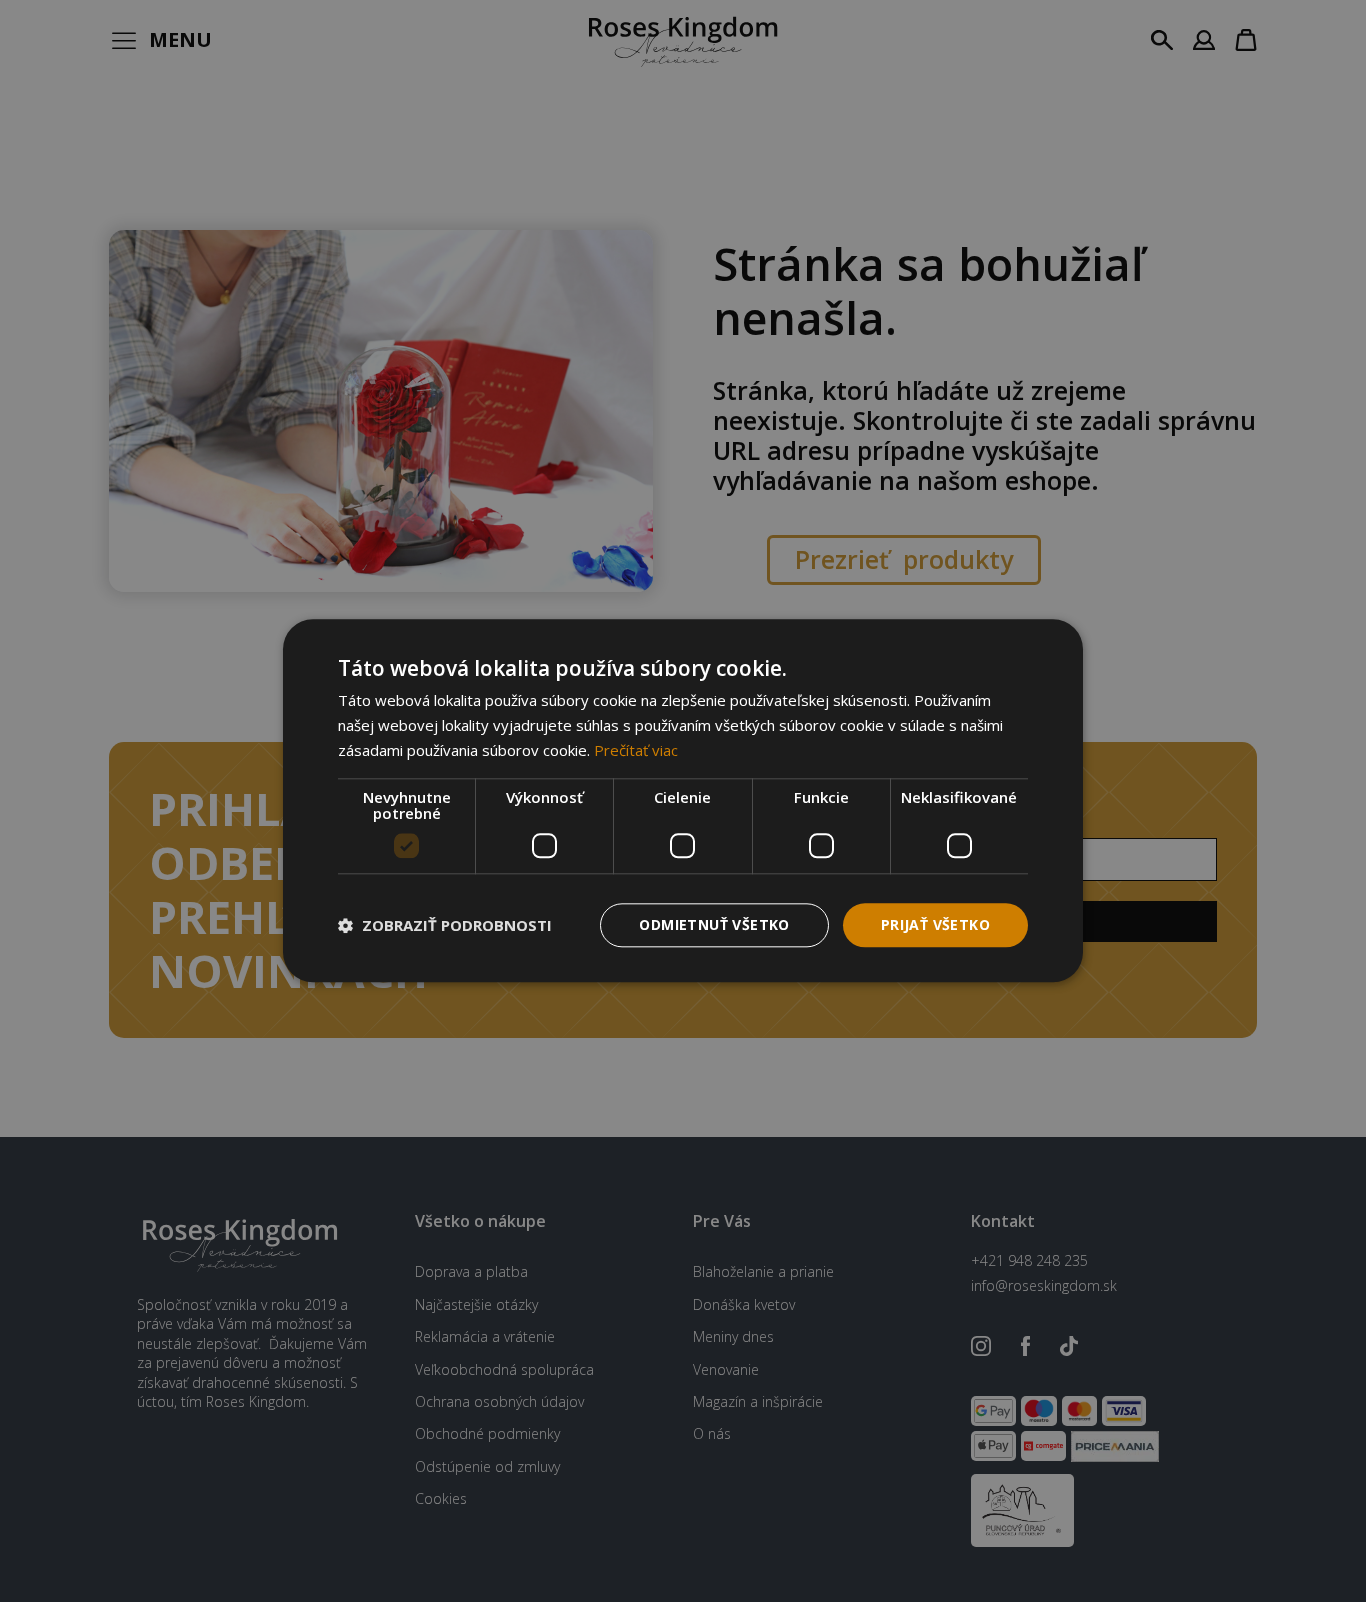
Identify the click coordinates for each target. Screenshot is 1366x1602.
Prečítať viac (636, 750)
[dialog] (683, 800)
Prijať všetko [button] (935, 924)
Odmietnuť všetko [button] (714, 924)
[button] (445, 925)
